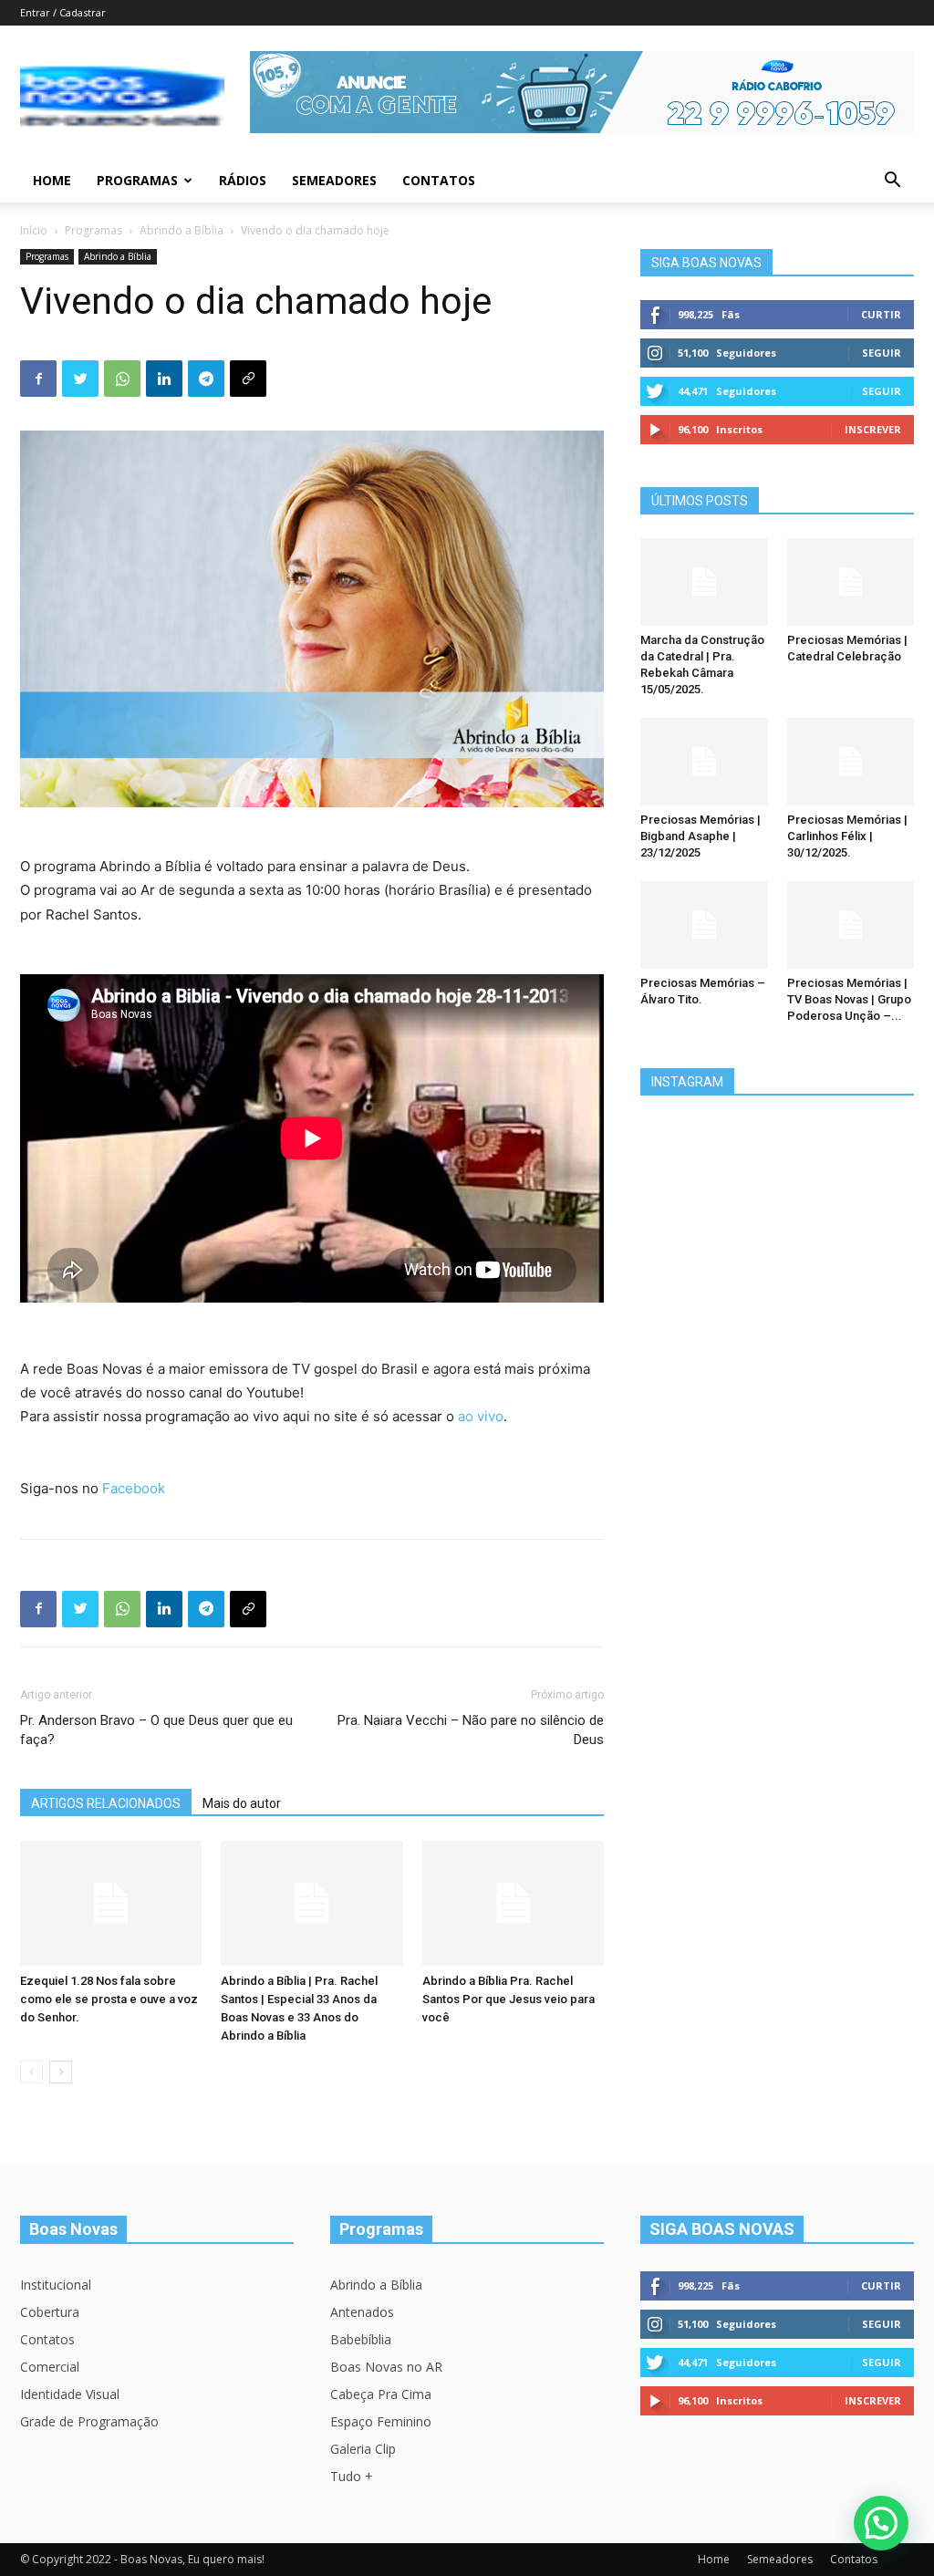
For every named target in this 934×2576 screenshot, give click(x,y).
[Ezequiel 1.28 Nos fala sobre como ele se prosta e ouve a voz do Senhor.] (111, 1903)
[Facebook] (38, 379)
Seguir (882, 353)
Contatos (439, 180)
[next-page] (61, 2072)
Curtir (881, 314)
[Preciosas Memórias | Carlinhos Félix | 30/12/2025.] (851, 762)
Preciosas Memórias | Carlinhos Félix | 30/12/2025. (847, 836)
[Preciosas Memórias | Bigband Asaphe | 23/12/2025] (704, 762)
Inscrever (873, 429)
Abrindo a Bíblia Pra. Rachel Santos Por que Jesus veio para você (509, 1999)
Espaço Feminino (381, 2421)
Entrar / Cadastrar (63, 12)
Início (34, 230)
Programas (137, 180)
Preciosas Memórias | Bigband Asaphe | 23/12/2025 (700, 836)
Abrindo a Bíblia (182, 230)
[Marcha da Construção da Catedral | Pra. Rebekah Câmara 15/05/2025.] (704, 582)
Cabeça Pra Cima (381, 2394)
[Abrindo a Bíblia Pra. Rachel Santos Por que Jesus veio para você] (513, 1903)
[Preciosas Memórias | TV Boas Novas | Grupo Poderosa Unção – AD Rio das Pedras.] (851, 925)
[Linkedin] (164, 379)
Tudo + (352, 2476)
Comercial (50, 2367)
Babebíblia (361, 2339)
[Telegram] (206, 379)
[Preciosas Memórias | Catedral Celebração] (851, 582)
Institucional (56, 2285)
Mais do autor (242, 1803)
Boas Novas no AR (386, 2367)
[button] (892, 182)
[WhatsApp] (122, 379)
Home (52, 180)
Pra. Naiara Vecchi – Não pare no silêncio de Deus (471, 1730)
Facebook (134, 1488)
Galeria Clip (363, 2449)
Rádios (243, 180)
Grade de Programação (89, 2421)
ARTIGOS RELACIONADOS (106, 1803)
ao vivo (481, 1416)
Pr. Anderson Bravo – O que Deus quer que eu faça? (156, 1730)
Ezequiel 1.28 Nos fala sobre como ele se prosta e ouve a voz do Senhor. (109, 1999)
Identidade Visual (70, 2394)
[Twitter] (80, 379)
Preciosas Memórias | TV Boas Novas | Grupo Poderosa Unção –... (849, 999)
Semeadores (334, 180)
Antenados (362, 2312)
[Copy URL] (248, 379)
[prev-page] (31, 2072)
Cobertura (50, 2312)
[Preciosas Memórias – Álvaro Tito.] (704, 925)
